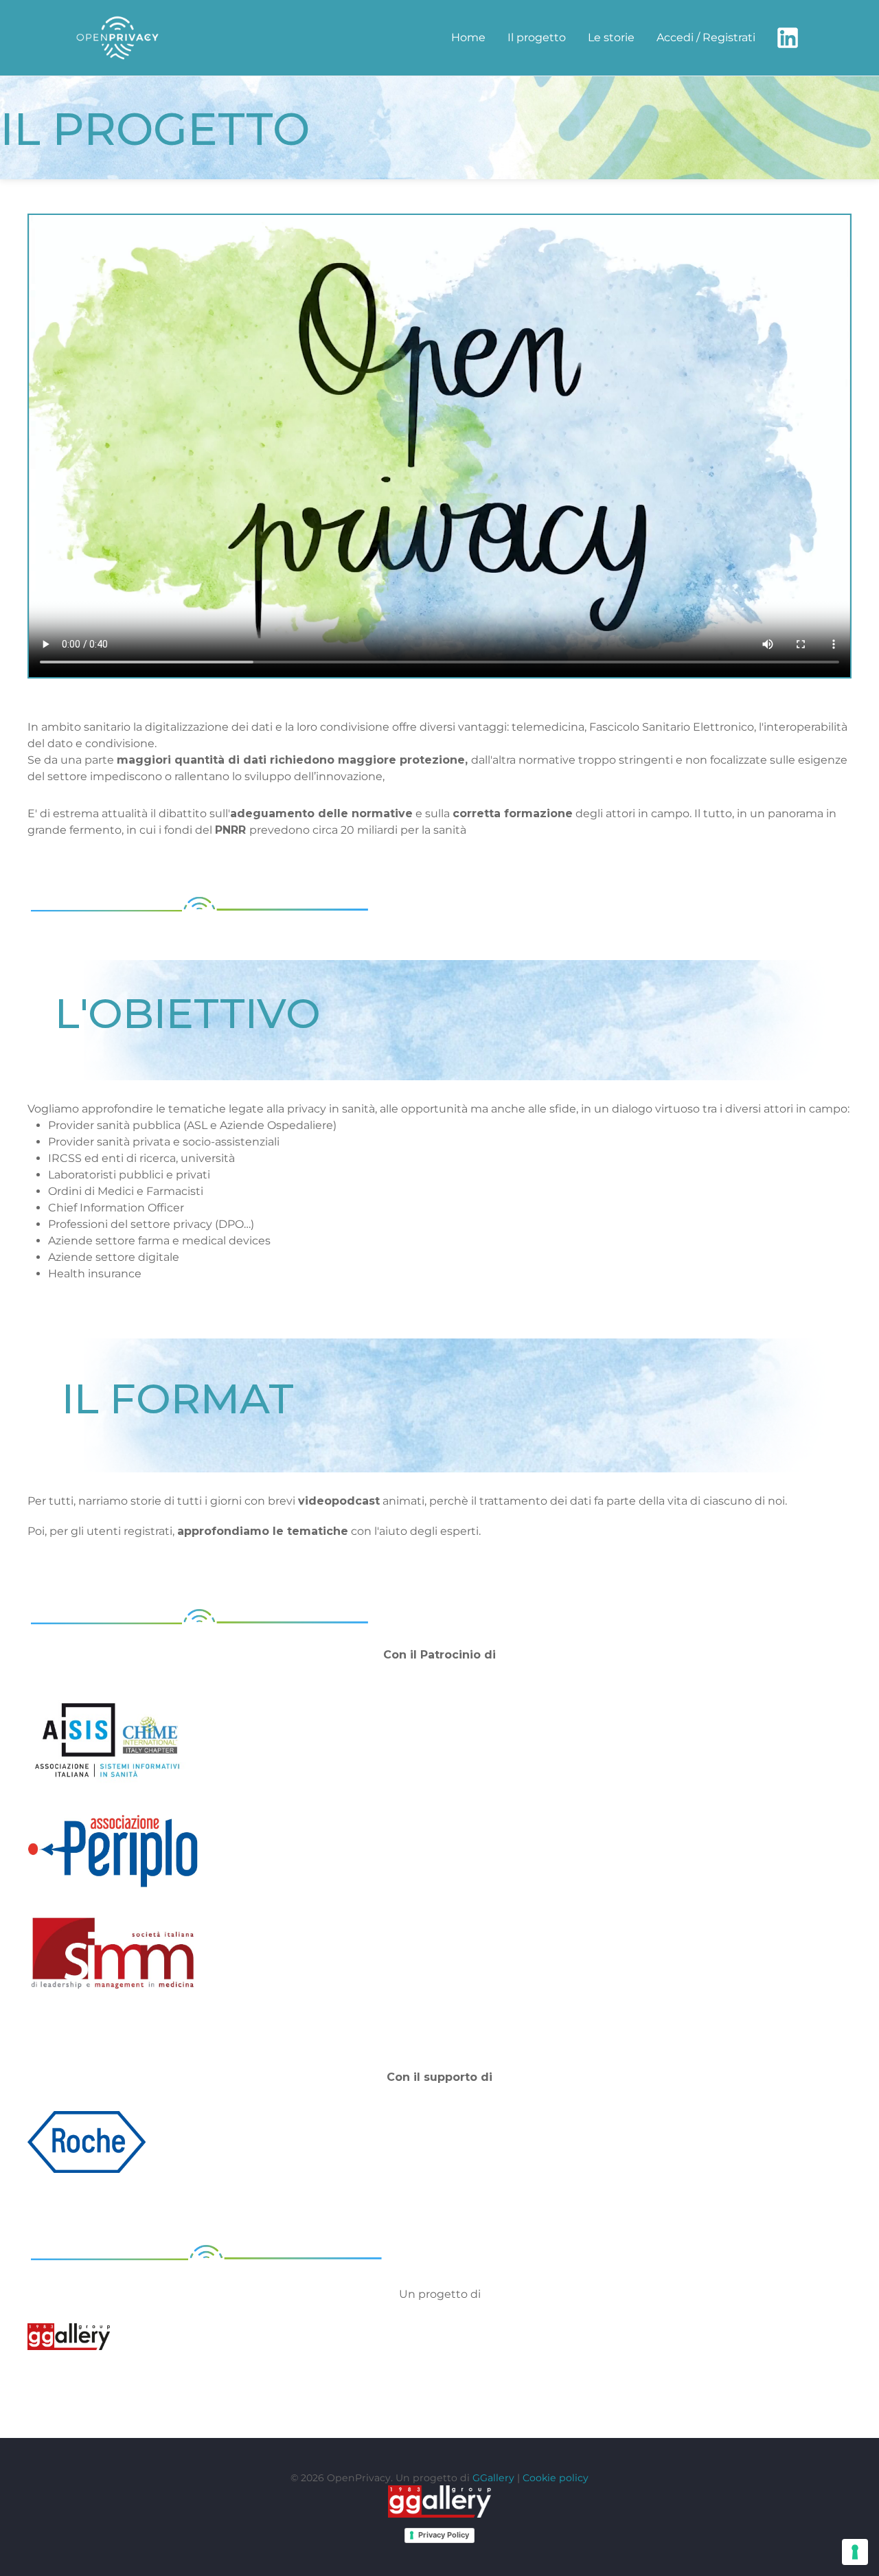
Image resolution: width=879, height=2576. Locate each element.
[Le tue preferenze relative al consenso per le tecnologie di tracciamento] (855, 2552)
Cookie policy (556, 2478)
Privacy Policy (444, 2535)
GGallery (493, 2478)
